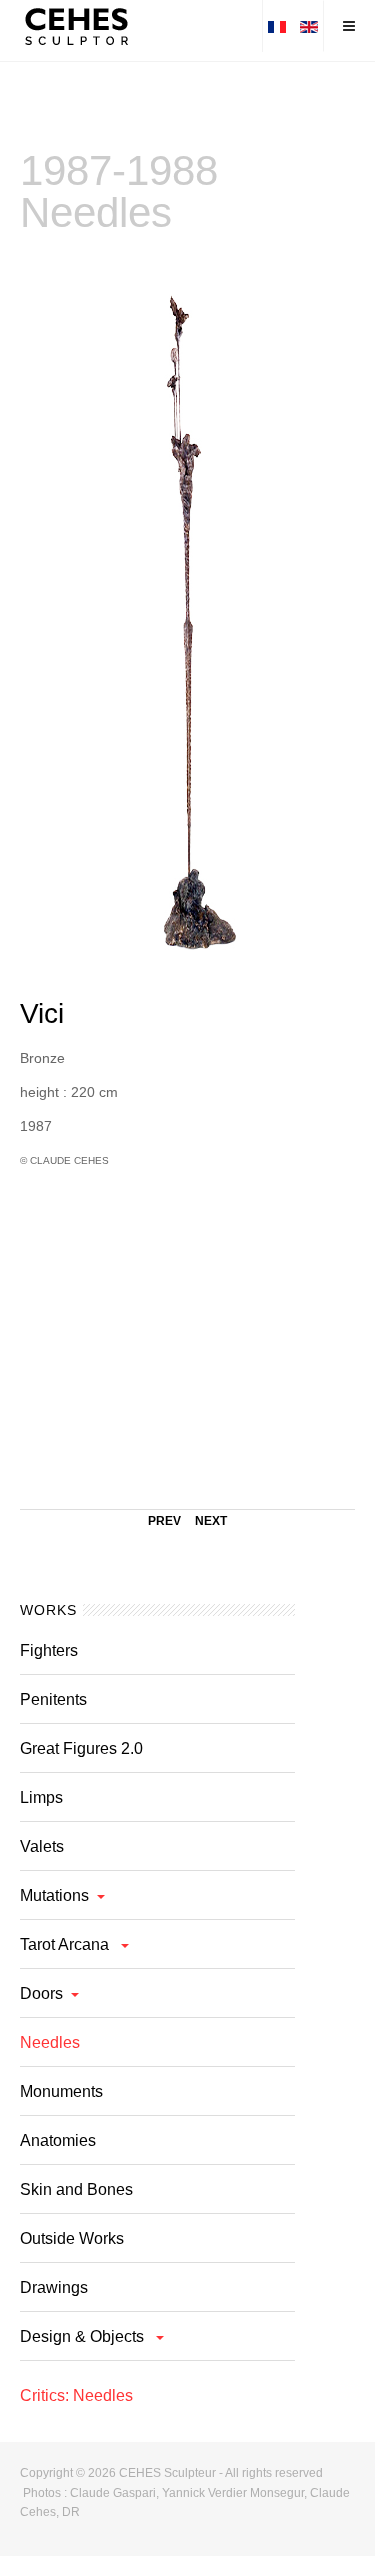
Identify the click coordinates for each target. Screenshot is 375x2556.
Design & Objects (84, 2336)
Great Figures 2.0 (81, 1748)
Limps (41, 1797)
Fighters (49, 1650)
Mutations (54, 1895)
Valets (42, 1846)
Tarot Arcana (66, 1944)
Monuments (61, 2091)
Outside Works (72, 2238)
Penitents (53, 1699)
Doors (41, 1993)
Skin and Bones (76, 2189)
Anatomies (58, 2140)
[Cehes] (81, 26)
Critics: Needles (76, 2395)
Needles (50, 2042)
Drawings (54, 2287)
